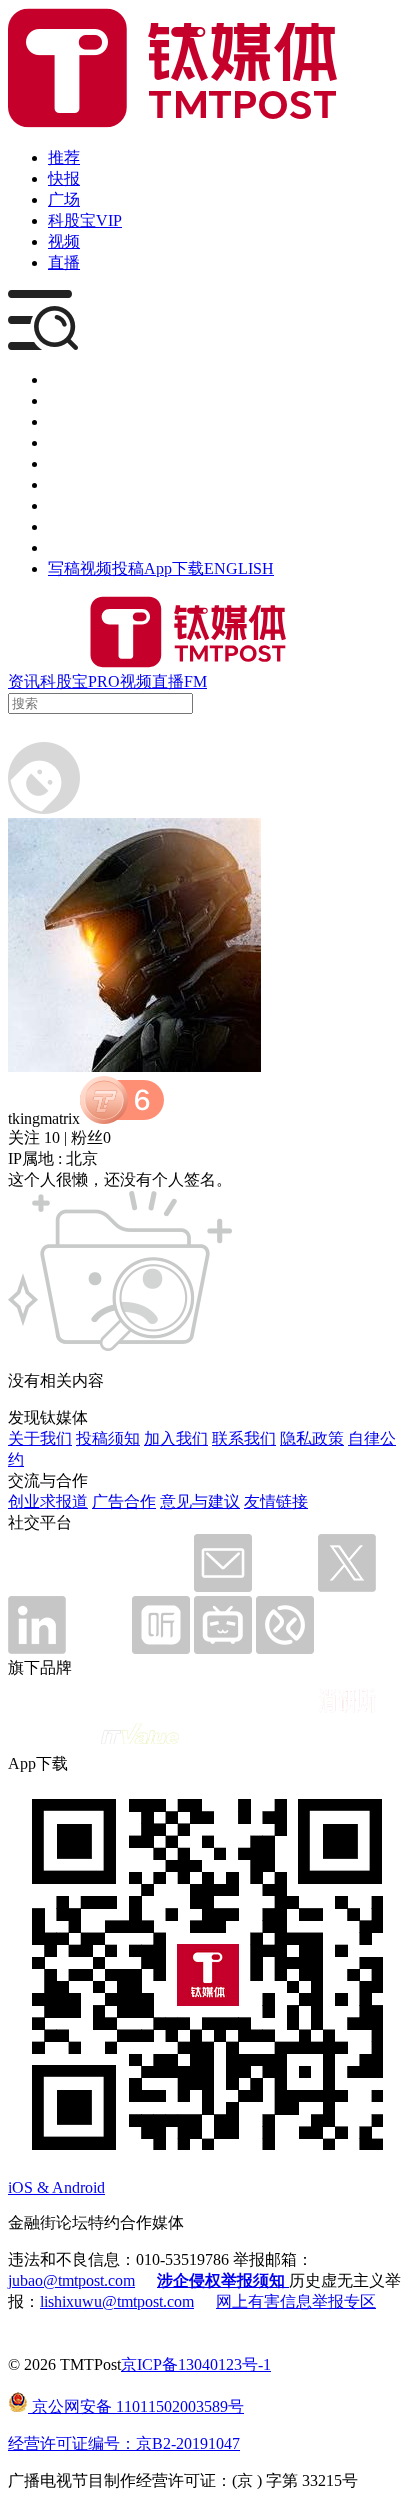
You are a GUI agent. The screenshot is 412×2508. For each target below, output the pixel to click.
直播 (64, 262)
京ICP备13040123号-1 (196, 2364)
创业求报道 (48, 1501)
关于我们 (40, 1438)
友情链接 (276, 1501)
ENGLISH (239, 568)
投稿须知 (108, 1438)
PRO (104, 681)
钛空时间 (80, 484)
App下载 (174, 568)
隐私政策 (312, 1438)
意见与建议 (200, 1501)
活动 (64, 463)
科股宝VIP (85, 220)
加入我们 (176, 1438)
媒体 (64, 379)
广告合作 (124, 1501)
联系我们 (244, 1438)
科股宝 (64, 681)
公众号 (72, 526)
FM (195, 681)
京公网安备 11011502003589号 (136, 2406)
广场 (64, 199)
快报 (64, 178)
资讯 (24, 681)
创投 (64, 421)
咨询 (64, 442)
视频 (64, 241)
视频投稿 (112, 568)
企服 (64, 400)
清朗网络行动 (96, 547)
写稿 (64, 568)
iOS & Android (56, 2187)
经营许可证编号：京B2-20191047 (124, 2443)
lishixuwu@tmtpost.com (117, 2301)
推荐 (64, 157)
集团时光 (80, 505)
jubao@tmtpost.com (71, 2280)
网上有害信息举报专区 (296, 2301)
